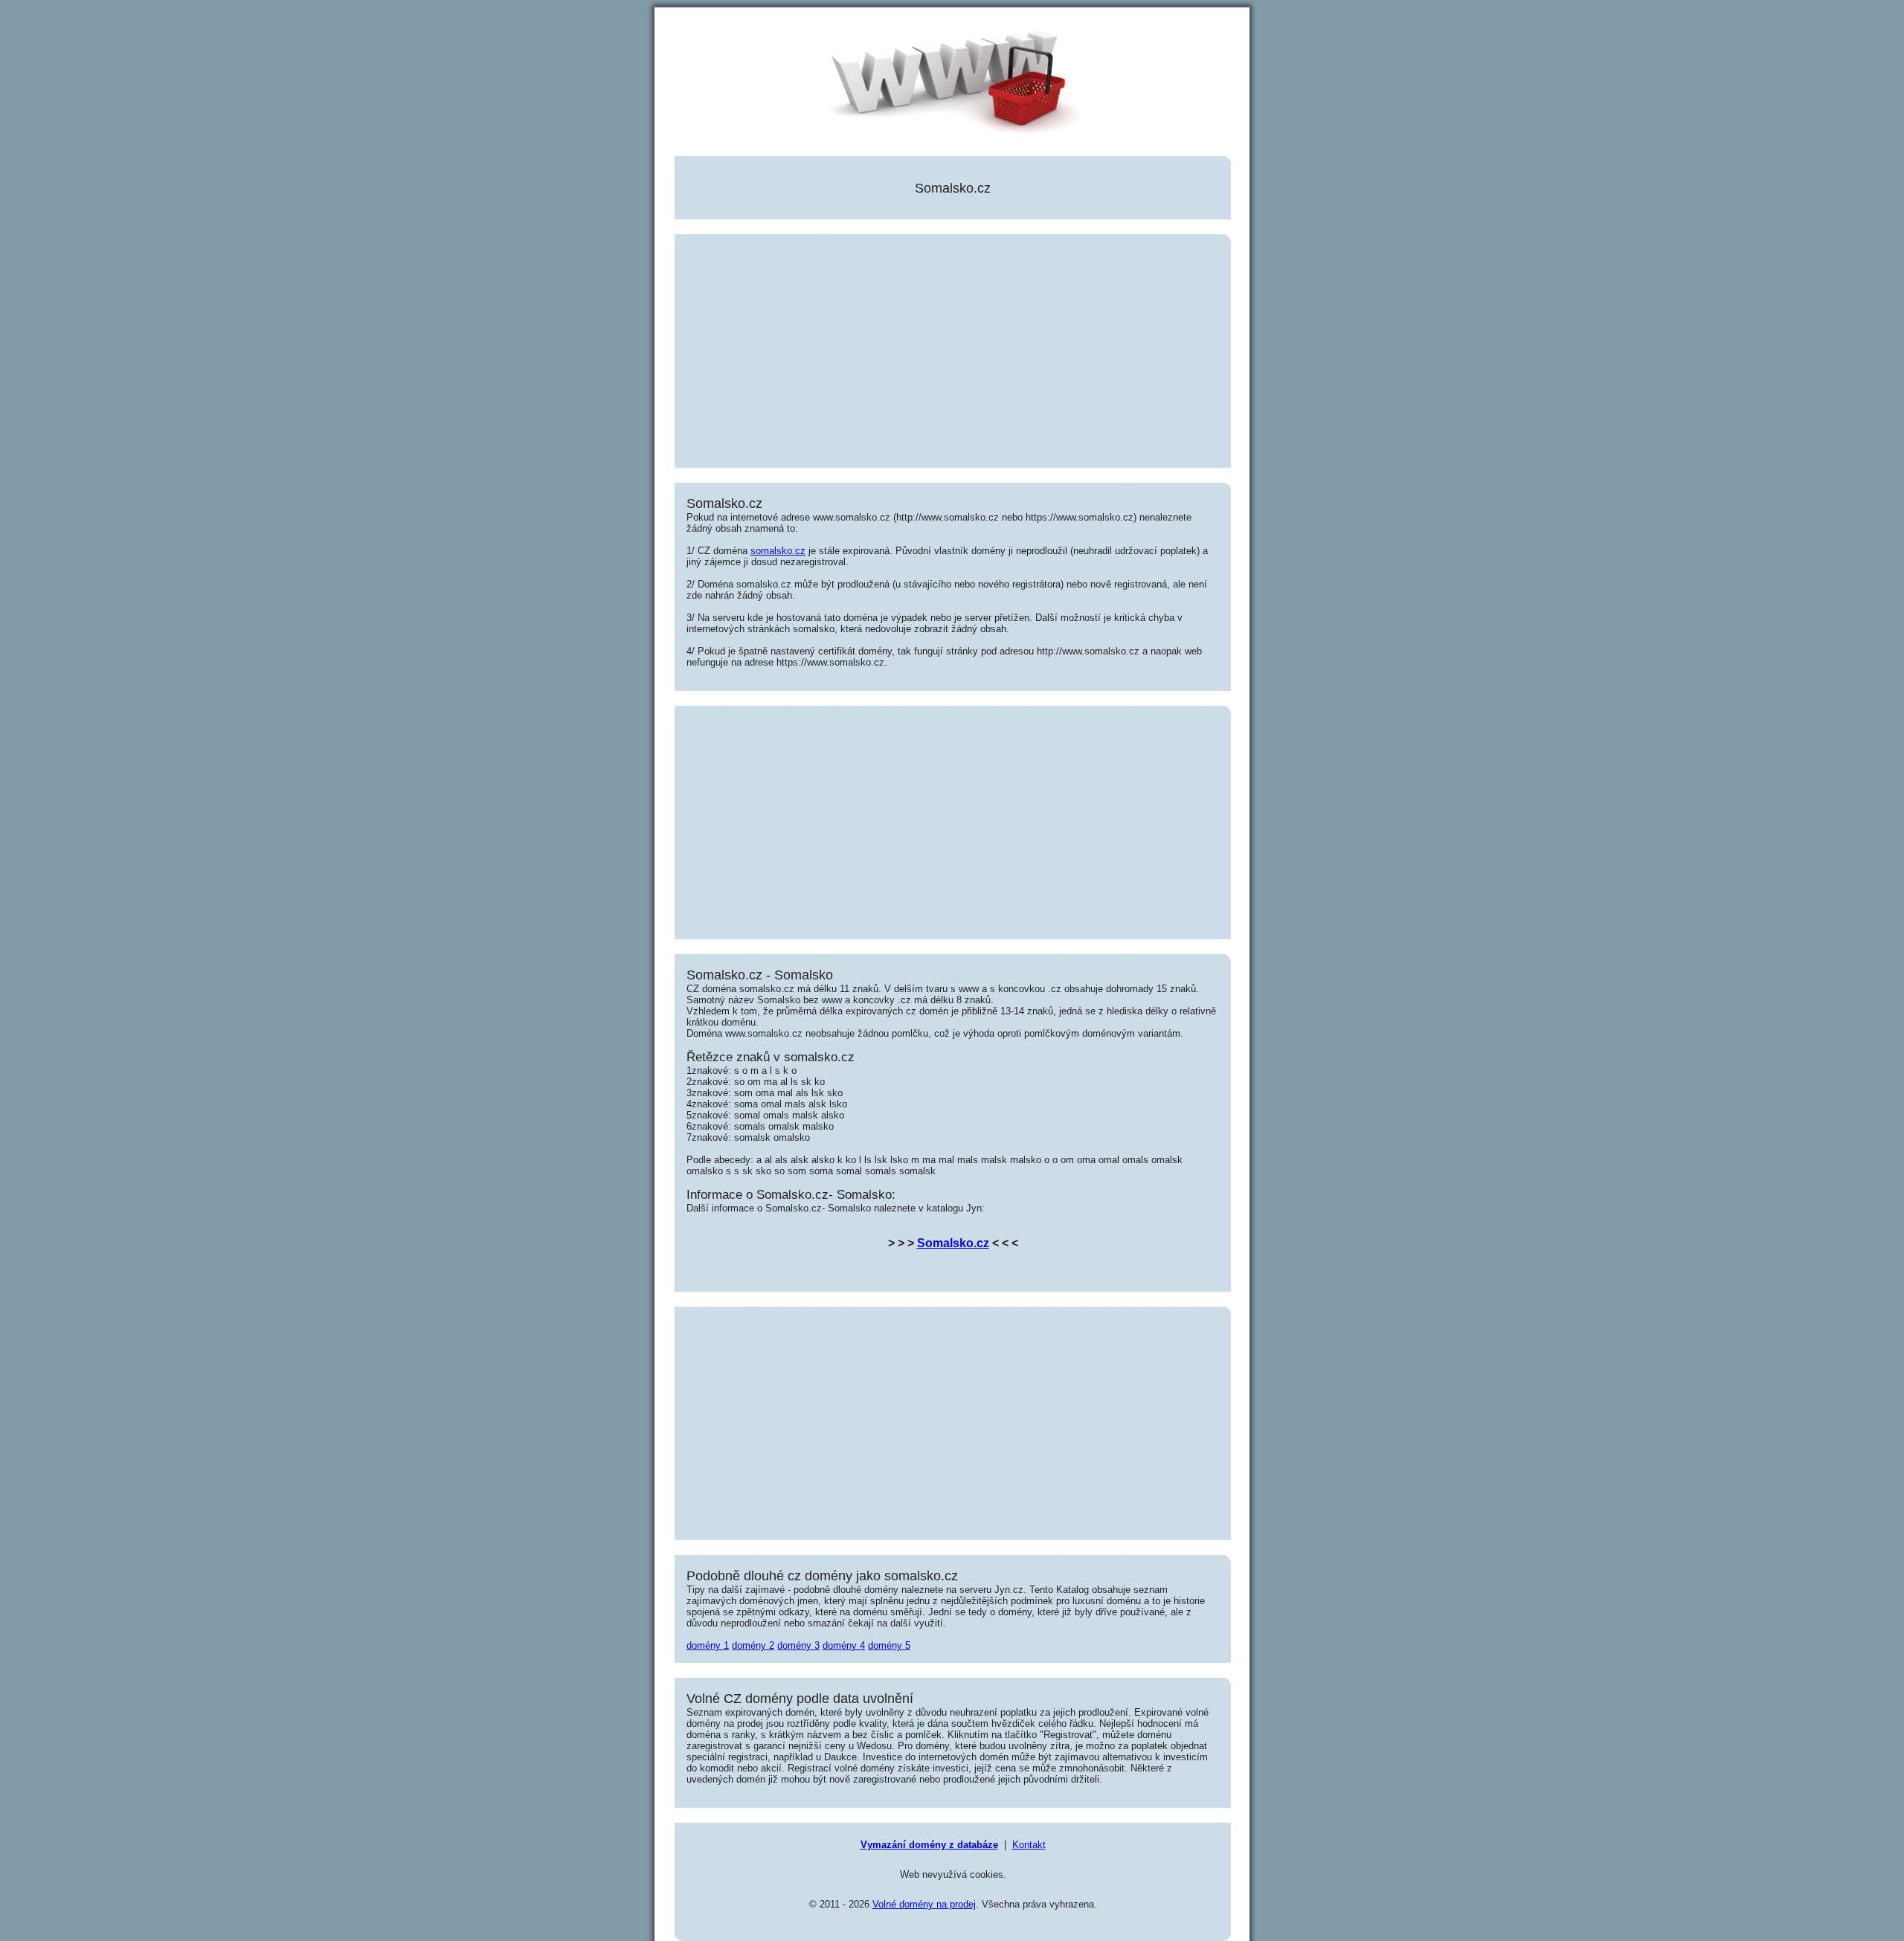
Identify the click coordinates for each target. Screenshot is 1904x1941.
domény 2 (753, 1645)
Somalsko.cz (953, 1243)
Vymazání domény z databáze (929, 1845)
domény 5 (889, 1645)
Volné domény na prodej (924, 1904)
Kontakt (1029, 1845)
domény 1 (708, 1645)
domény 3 (798, 1645)
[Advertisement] (953, 352)
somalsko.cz (778, 551)
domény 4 (844, 1645)
